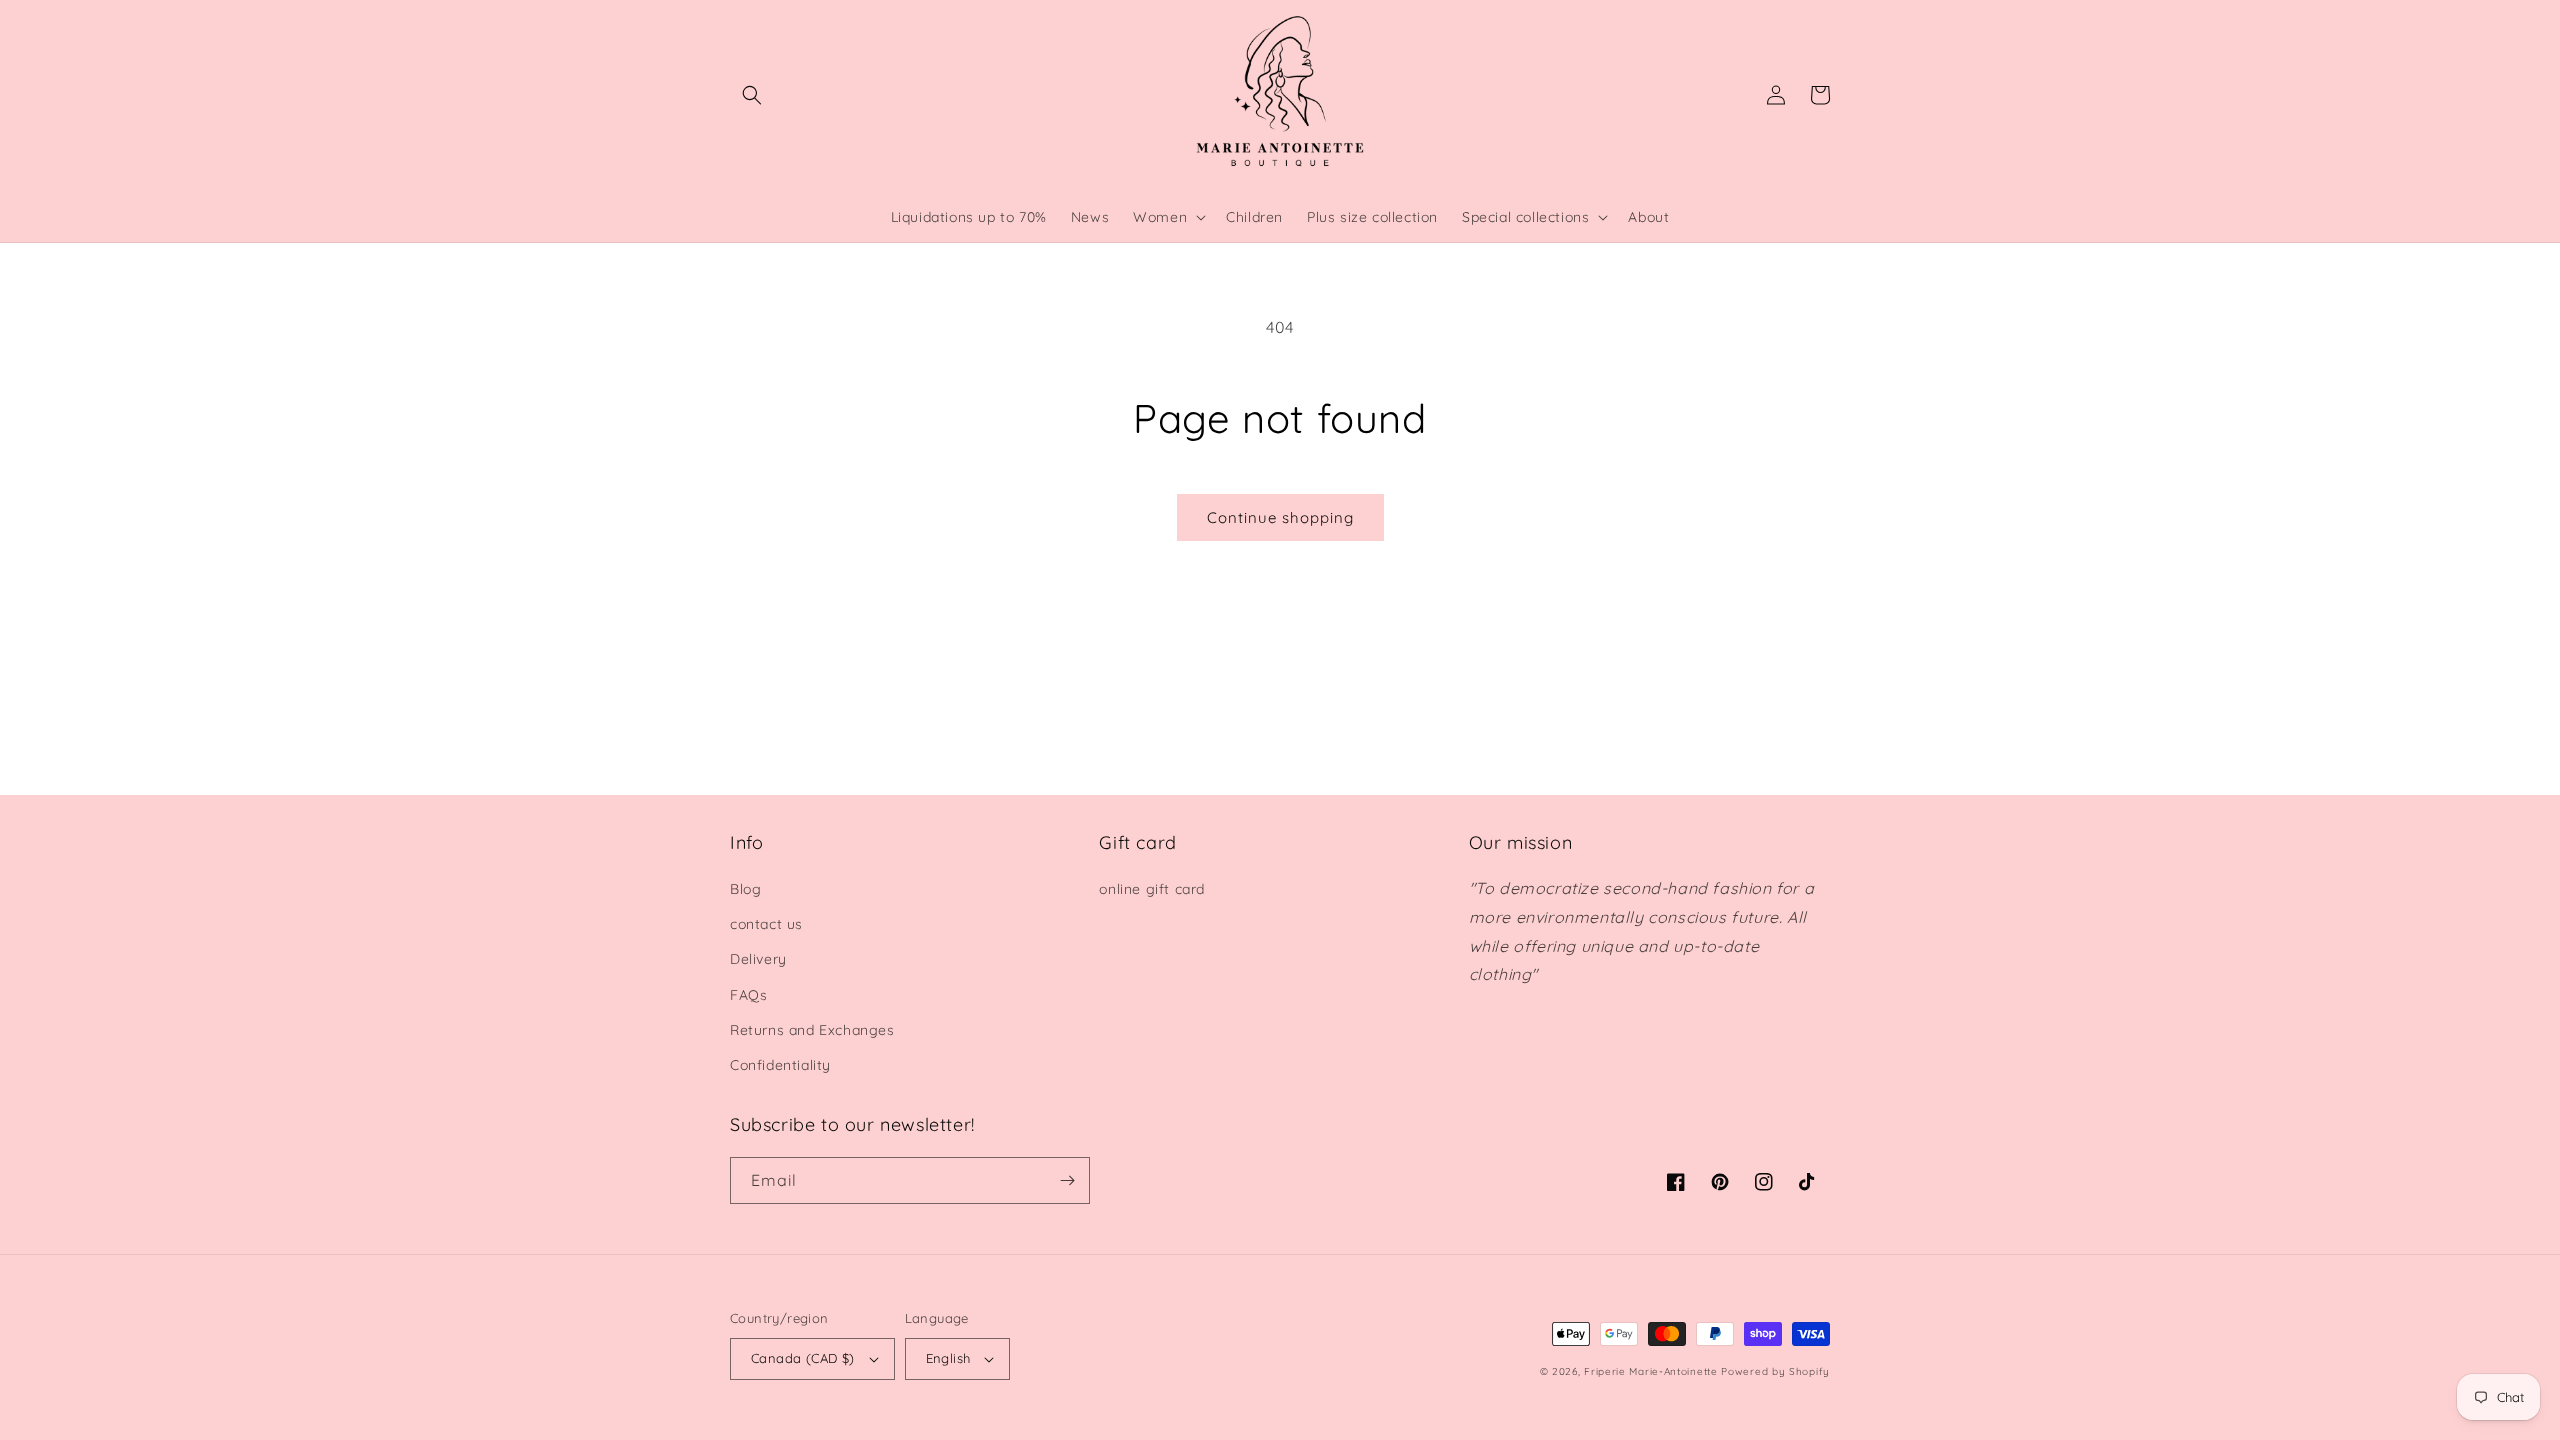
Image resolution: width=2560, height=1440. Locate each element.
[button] (752, 95)
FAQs (748, 995)
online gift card (1152, 889)
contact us (766, 924)
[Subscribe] (1067, 1180)
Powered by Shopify (1775, 1371)
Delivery (758, 959)
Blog (745, 889)
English (948, 1358)
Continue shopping (1280, 517)
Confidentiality (780, 1065)
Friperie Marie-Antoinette (1651, 1371)
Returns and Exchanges (812, 1030)
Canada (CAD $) (803, 1358)
